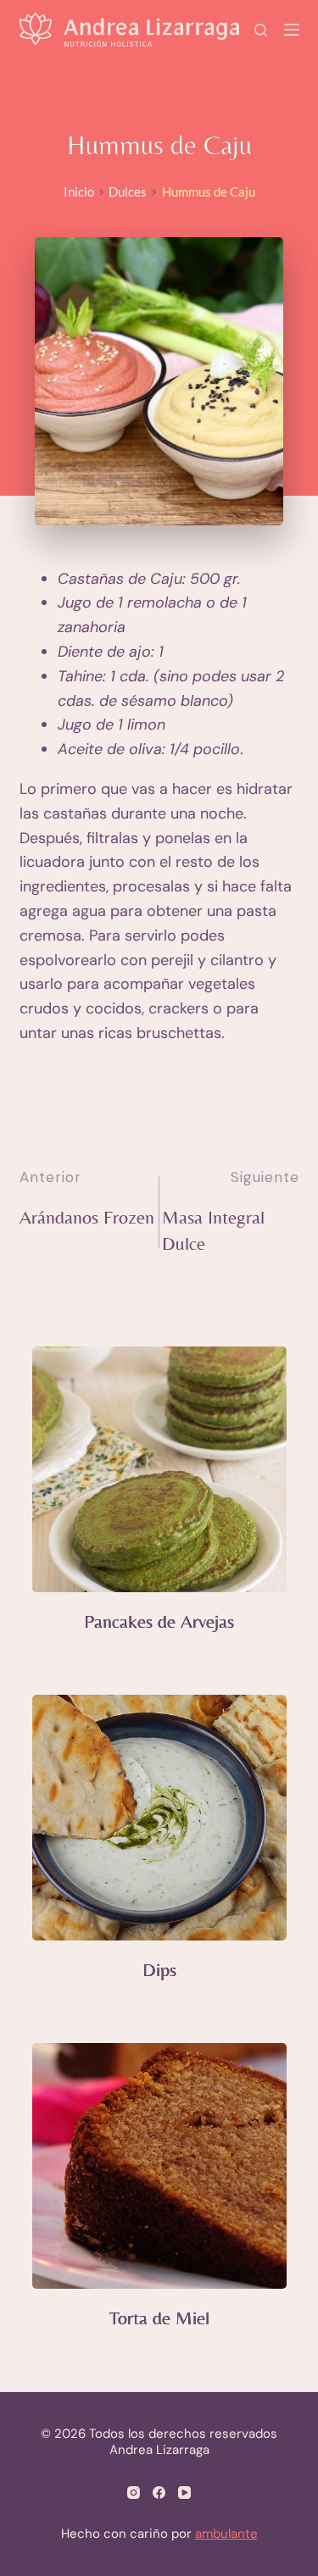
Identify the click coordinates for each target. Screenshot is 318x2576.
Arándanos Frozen (87, 1217)
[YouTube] (184, 2493)
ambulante (226, 2534)
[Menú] (292, 30)
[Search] (261, 30)
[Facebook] (159, 2493)
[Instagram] (134, 2493)
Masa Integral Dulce (213, 1230)
